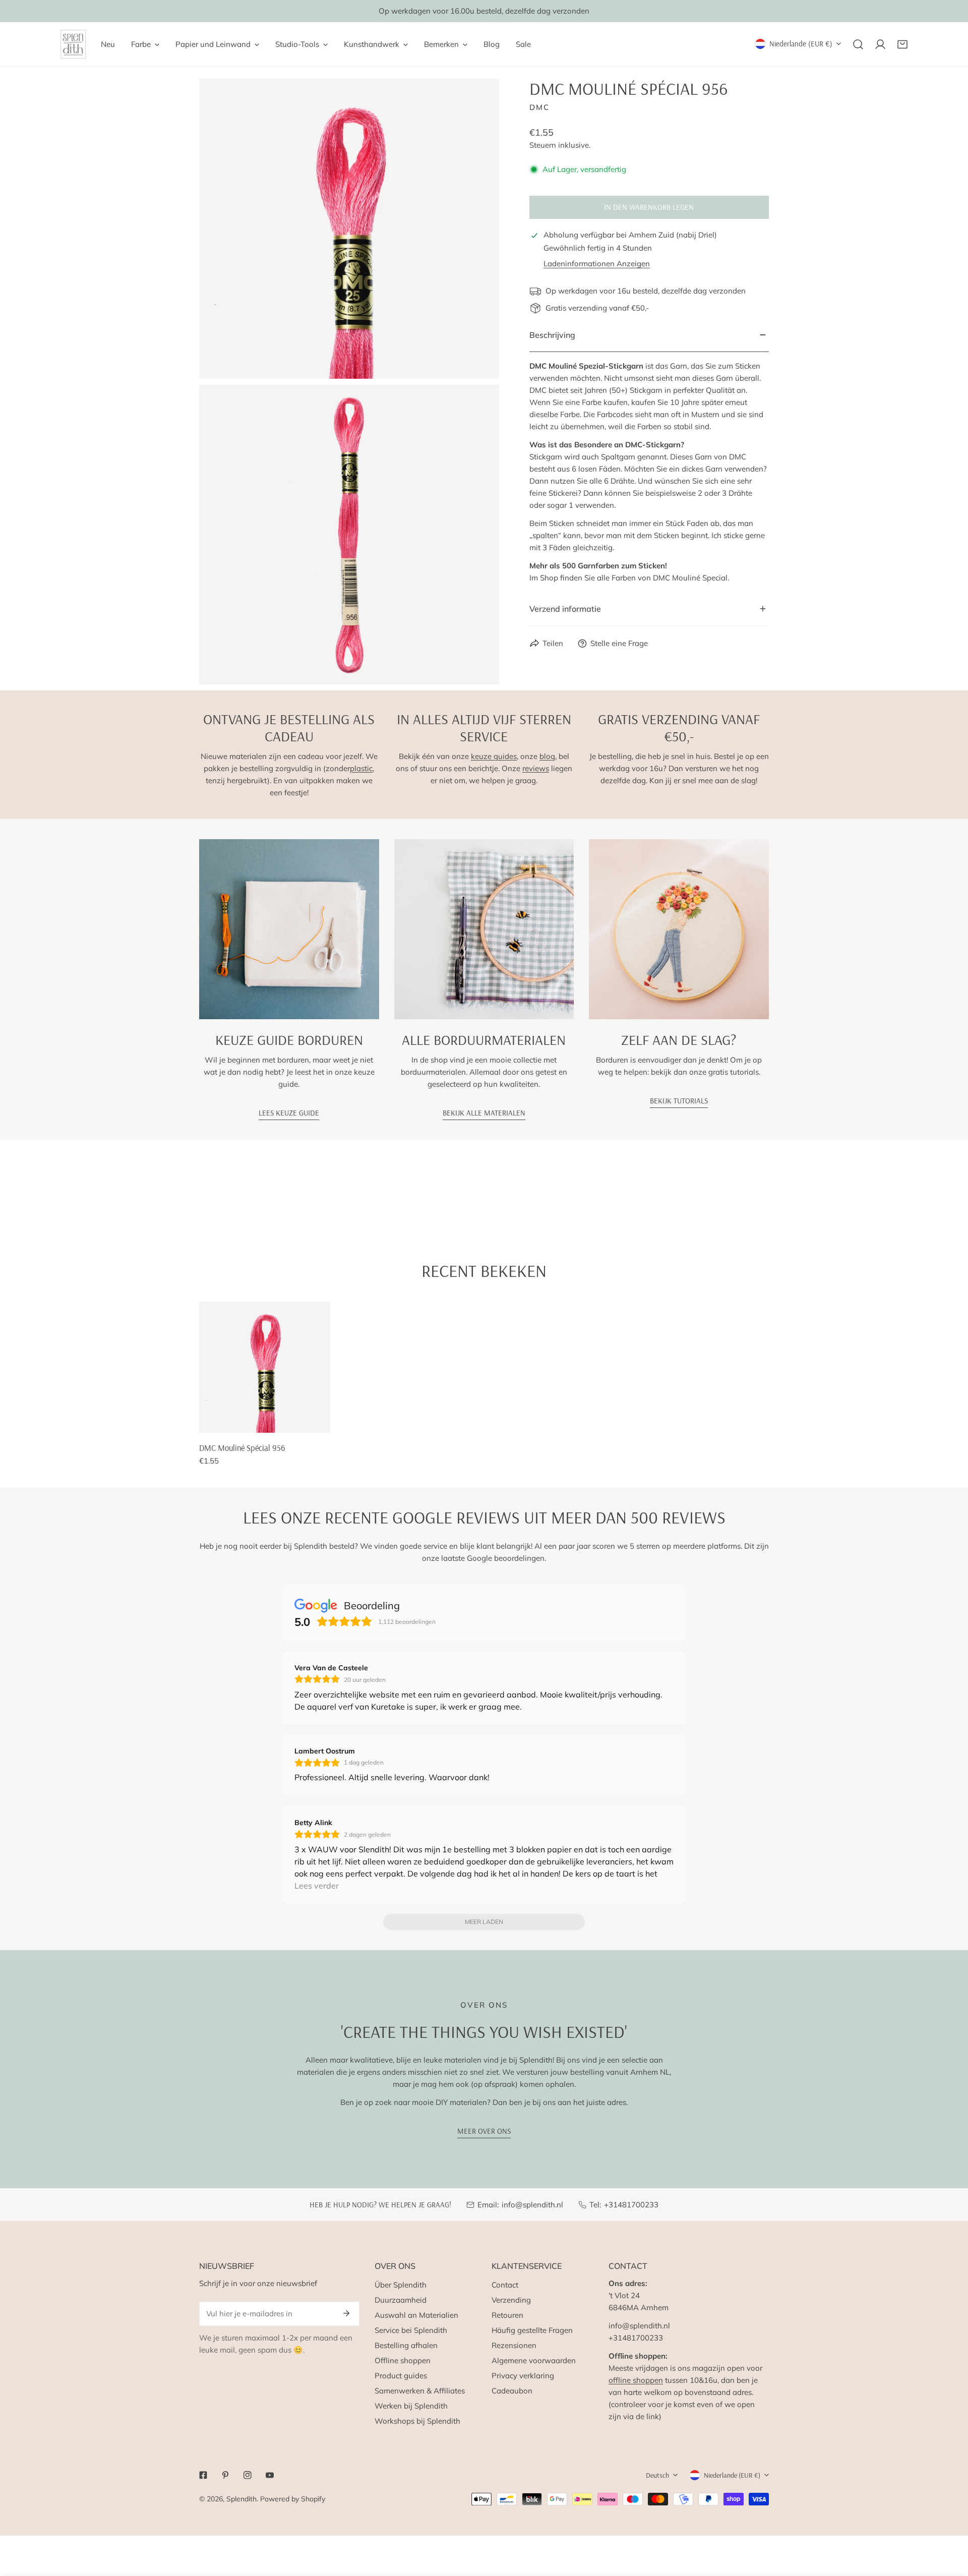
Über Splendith (401, 2285)
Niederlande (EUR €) (801, 44)
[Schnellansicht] (318, 1421)
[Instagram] (248, 2475)
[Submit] (346, 2313)
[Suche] (858, 44)
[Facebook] (203, 2475)
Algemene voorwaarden (534, 2360)
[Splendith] (73, 44)
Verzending (511, 2300)
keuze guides (494, 756)
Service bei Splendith (411, 2330)
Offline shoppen (403, 2360)
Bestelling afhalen (406, 2345)
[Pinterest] (225, 2475)
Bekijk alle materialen (484, 1113)
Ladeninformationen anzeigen (597, 264)
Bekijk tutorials (679, 1101)
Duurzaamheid (401, 2300)
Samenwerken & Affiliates (420, 2391)
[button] (902, 44)
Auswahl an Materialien (416, 2315)
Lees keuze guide (289, 1113)
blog (547, 756)
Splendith (241, 2499)
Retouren (507, 2315)
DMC (539, 107)
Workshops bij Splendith (417, 2421)
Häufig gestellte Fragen (532, 2330)
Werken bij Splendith (411, 2406)
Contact (505, 2285)
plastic (361, 768)
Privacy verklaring (523, 2376)
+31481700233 (631, 2205)
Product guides (401, 2376)
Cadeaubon (512, 2391)
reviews (536, 768)
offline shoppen (636, 2380)
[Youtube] (270, 2475)
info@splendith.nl (532, 2205)
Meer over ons (484, 2131)
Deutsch (657, 2475)
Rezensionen (514, 2345)
